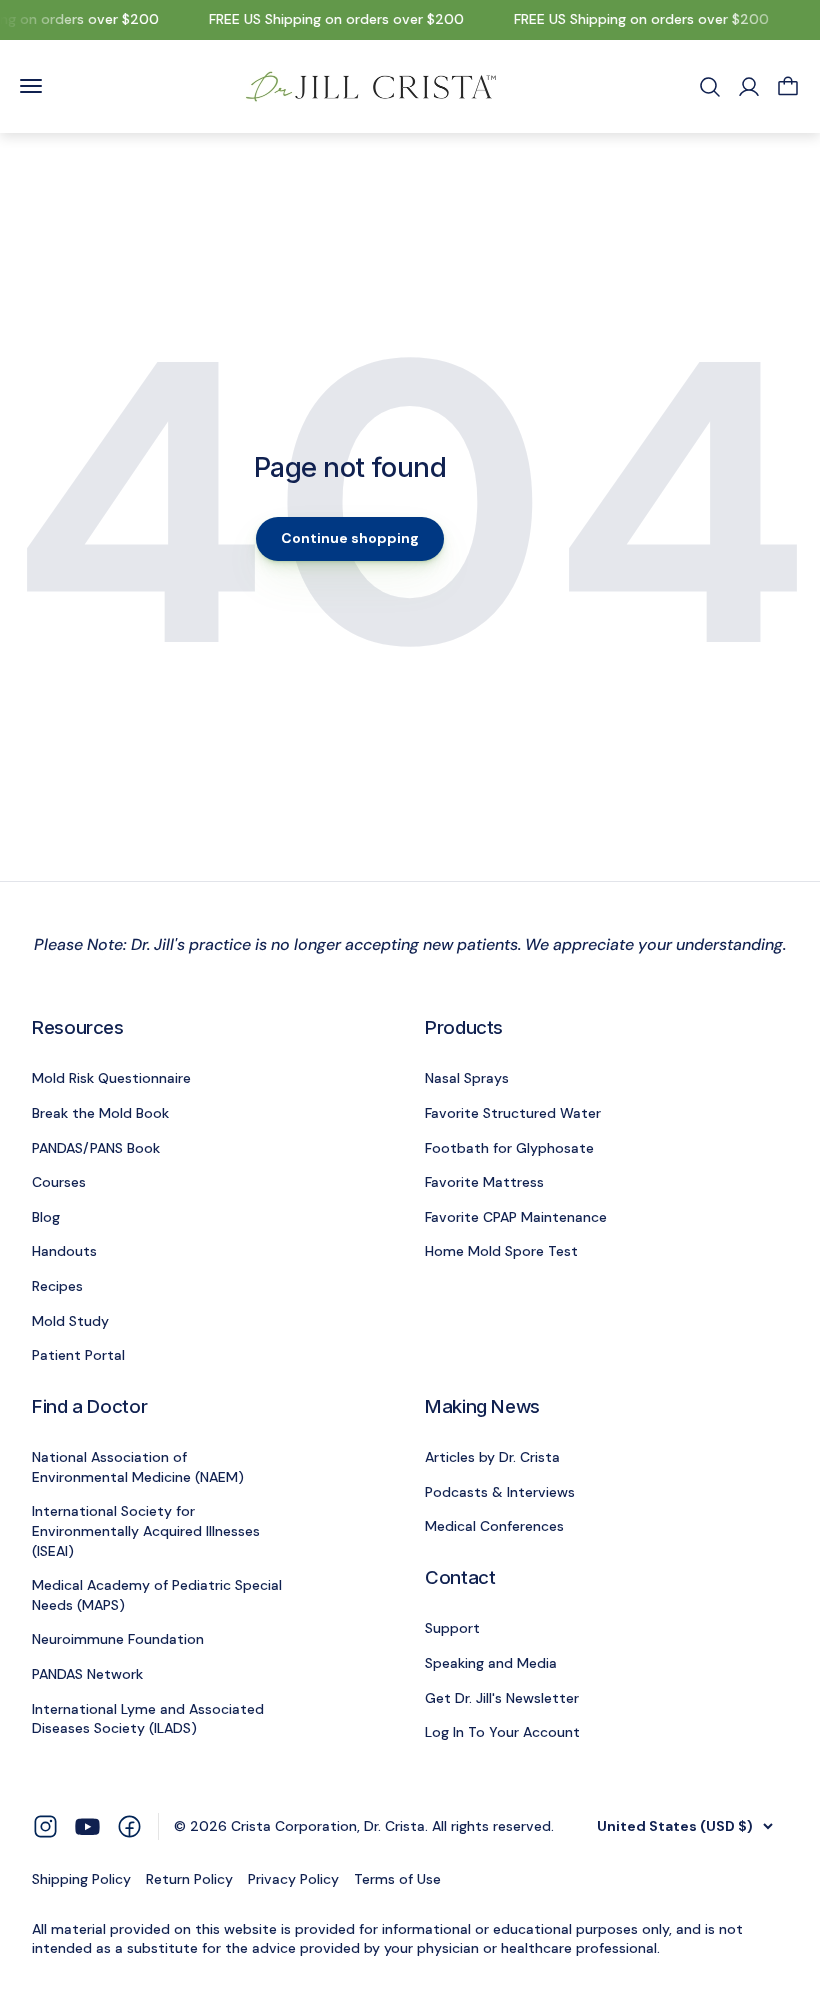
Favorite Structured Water (513, 1113)
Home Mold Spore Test (501, 1251)
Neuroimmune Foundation (118, 1639)
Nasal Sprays (467, 1078)
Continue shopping (350, 538)
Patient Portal (78, 1355)
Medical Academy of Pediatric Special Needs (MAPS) (157, 1595)
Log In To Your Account (502, 1732)
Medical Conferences (494, 1526)
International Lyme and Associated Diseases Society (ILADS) (148, 1719)
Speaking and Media (491, 1663)
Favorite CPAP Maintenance (516, 1217)
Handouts (64, 1251)
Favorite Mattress (484, 1182)
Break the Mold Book (100, 1113)
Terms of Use (397, 1879)
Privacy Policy (293, 1879)
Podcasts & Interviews (500, 1492)
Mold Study (70, 1321)
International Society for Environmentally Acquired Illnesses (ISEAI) (146, 1530)
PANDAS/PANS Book (96, 1148)
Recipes (57, 1286)
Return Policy (189, 1879)
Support (452, 1628)
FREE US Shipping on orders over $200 (330, 19)
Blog (46, 1217)
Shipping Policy (81, 1879)
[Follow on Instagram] (45, 1825)
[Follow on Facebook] (129, 1825)
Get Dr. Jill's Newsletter (502, 1698)
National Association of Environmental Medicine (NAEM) (138, 1467)
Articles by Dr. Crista (492, 1457)
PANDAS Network (87, 1674)
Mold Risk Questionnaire (111, 1078)
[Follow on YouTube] (87, 1826)
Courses (59, 1182)
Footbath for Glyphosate (509, 1148)
